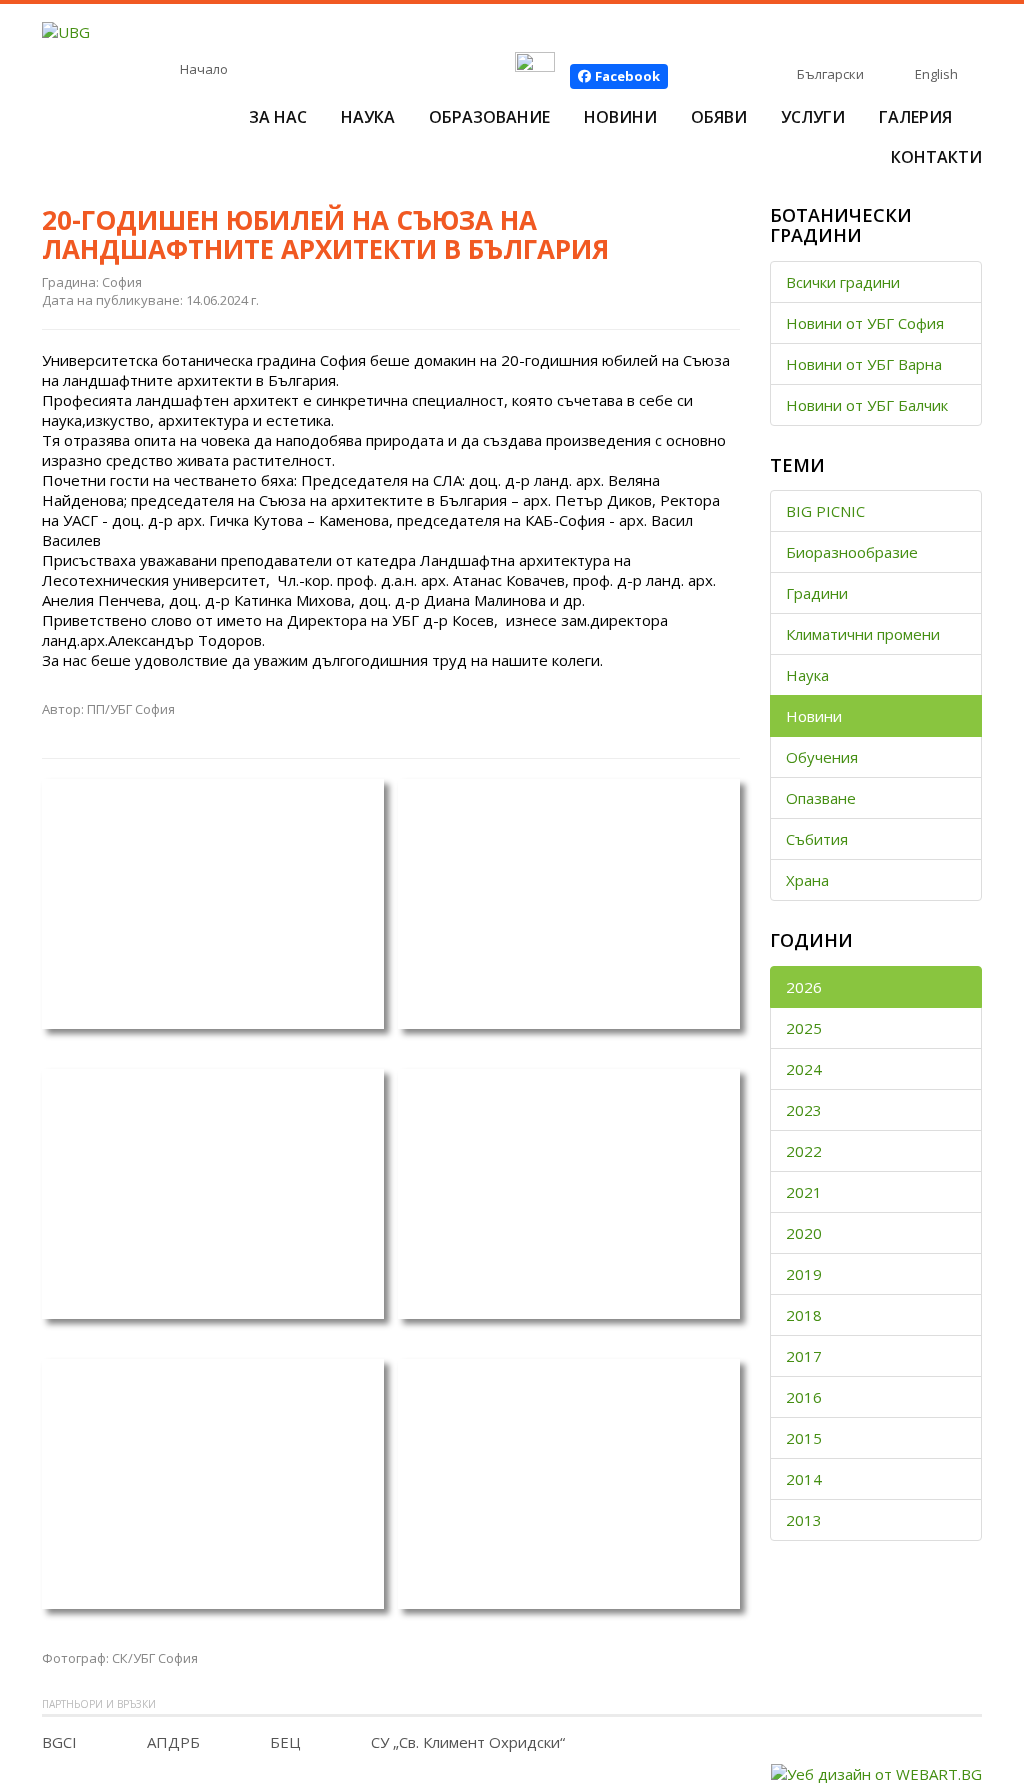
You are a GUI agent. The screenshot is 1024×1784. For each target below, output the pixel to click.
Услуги (813, 117)
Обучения (822, 757)
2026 (804, 987)
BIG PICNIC (825, 511)
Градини (817, 593)
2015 (804, 1438)
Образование (489, 117)
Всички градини (843, 282)
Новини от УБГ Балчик (867, 405)
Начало (204, 69)
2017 (804, 1356)
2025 (804, 1028)
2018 (804, 1315)
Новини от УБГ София (865, 323)
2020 (804, 1233)
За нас (278, 117)
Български (830, 74)
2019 (804, 1274)
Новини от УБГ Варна (864, 364)
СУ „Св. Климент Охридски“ (468, 1742)
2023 (804, 1110)
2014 (804, 1479)
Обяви (719, 117)
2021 (804, 1192)
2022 (804, 1151)
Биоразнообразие (852, 552)
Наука (368, 117)
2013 (804, 1520)
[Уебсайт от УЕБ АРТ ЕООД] (876, 1772)
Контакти (936, 157)
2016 (804, 1397)
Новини (620, 117)
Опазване (821, 798)
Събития (817, 839)
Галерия (915, 117)
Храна (807, 880)
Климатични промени (863, 634)
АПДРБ (173, 1742)
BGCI (59, 1742)
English (936, 74)
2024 (804, 1069)
